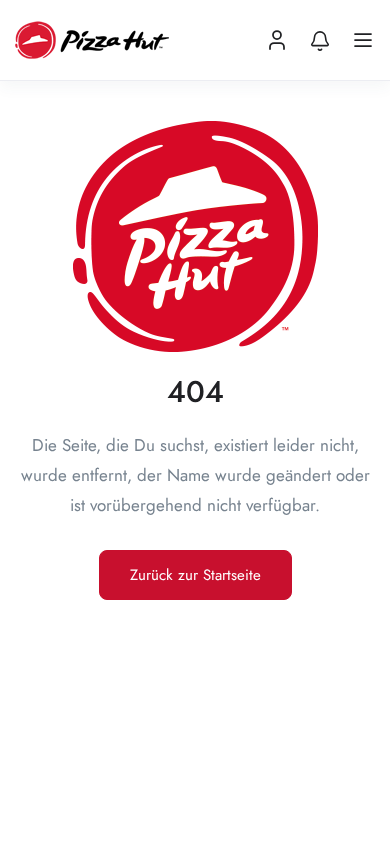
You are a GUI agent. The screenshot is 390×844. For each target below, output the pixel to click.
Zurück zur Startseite (195, 575)
